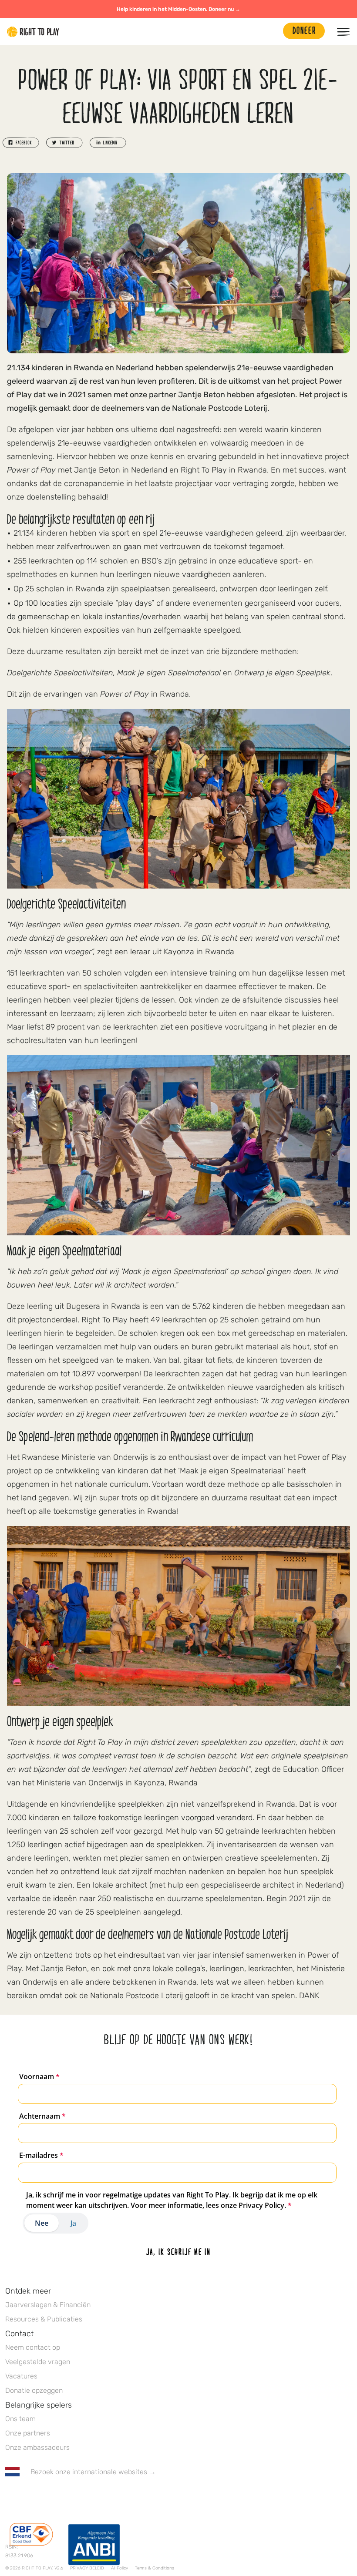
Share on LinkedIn (108, 143)
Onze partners (28, 2433)
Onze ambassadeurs (37, 2447)
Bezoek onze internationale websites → (93, 2472)
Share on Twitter (64, 143)
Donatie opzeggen (34, 2390)
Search (272, 32)
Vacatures (21, 2376)
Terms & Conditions (155, 2568)
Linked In (65, 2497)
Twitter (28, 2497)
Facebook (10, 2497)
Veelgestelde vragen (38, 2362)
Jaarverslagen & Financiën (48, 2305)
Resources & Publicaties (44, 2319)
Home (33, 32)
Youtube (83, 2497)
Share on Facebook (21, 143)
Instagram (47, 2497)
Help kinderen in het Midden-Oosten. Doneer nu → (178, 9)
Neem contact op (33, 2347)
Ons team (20, 2419)
